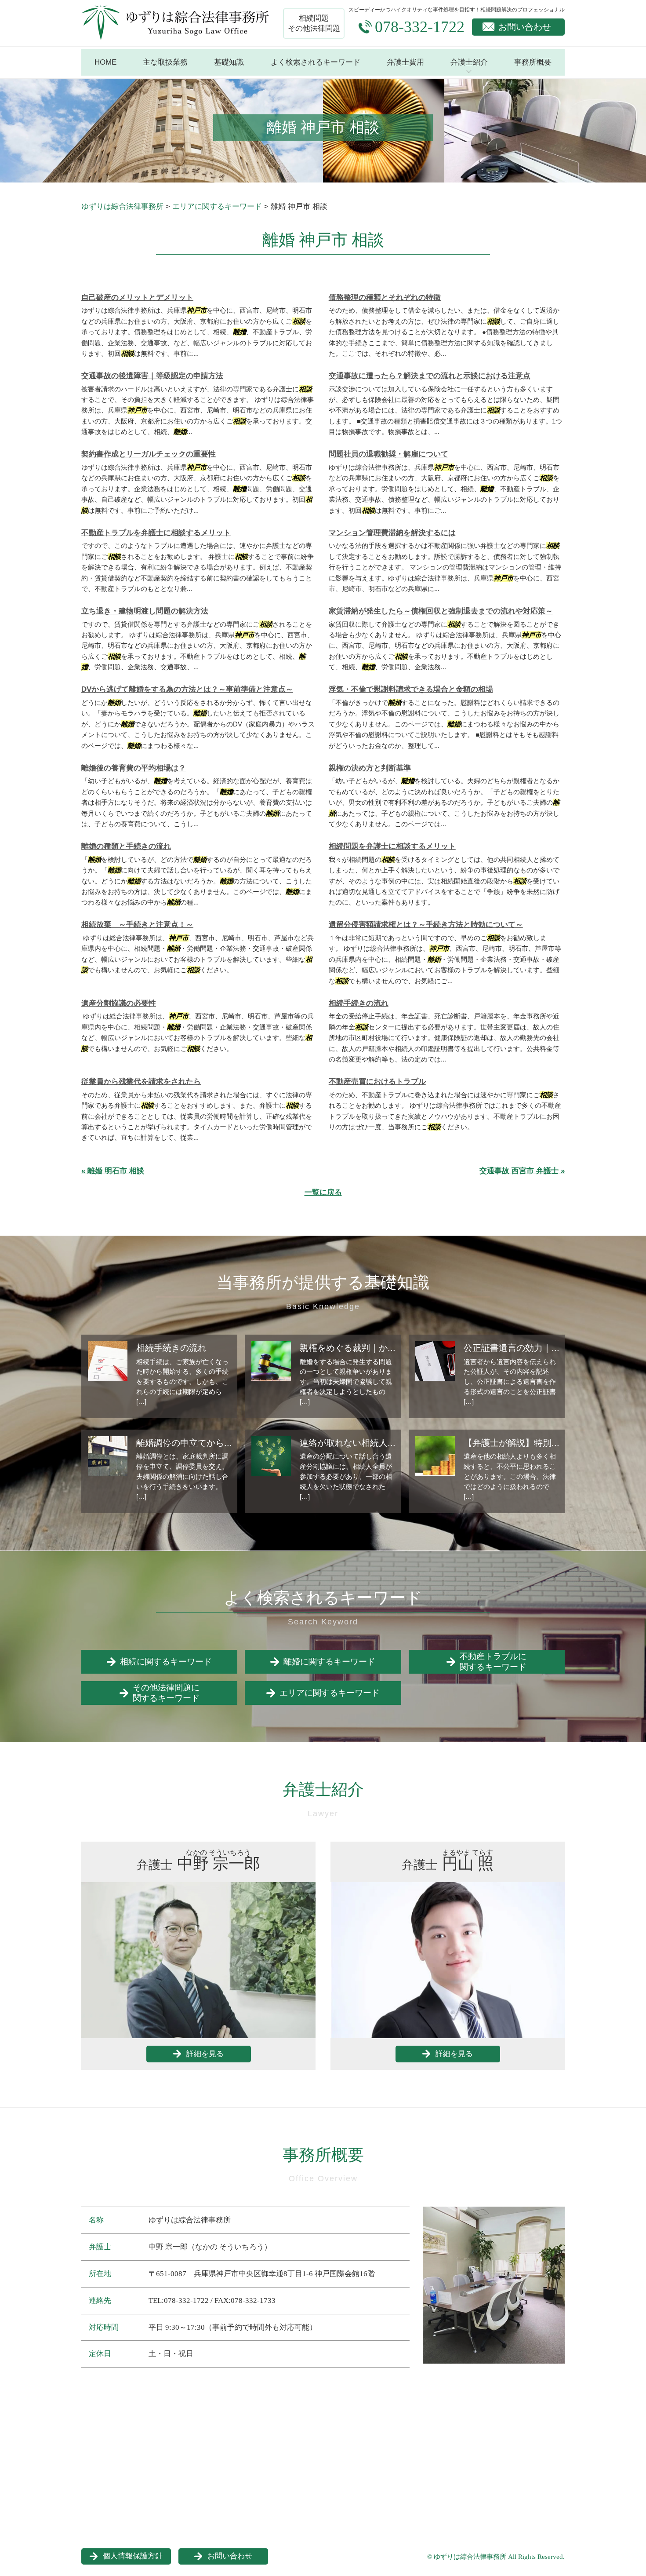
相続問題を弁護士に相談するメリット (392, 846)
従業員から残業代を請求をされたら (141, 1082)
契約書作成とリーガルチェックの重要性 (149, 454)
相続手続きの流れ (359, 1003)
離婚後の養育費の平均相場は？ (134, 768)
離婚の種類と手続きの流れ (126, 846)
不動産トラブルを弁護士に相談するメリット (156, 533)
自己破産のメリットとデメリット (137, 297)
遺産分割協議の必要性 (119, 1003)
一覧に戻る (323, 1192)
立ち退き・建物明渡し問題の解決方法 (145, 611)
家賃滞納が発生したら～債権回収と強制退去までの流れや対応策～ (441, 611)
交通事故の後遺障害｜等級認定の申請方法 (152, 376)
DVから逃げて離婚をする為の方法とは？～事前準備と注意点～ (187, 689)
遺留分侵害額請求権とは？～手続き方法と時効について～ (426, 925)
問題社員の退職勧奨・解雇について (388, 454)
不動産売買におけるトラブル (377, 1082)
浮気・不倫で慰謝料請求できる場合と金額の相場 (411, 689)
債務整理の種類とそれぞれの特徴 (385, 297)
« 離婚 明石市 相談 (113, 1171)
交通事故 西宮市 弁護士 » (522, 1171)
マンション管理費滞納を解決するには (392, 533)
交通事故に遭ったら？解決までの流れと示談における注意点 (430, 376)
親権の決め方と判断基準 (370, 768)
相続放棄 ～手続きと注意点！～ (137, 925)
